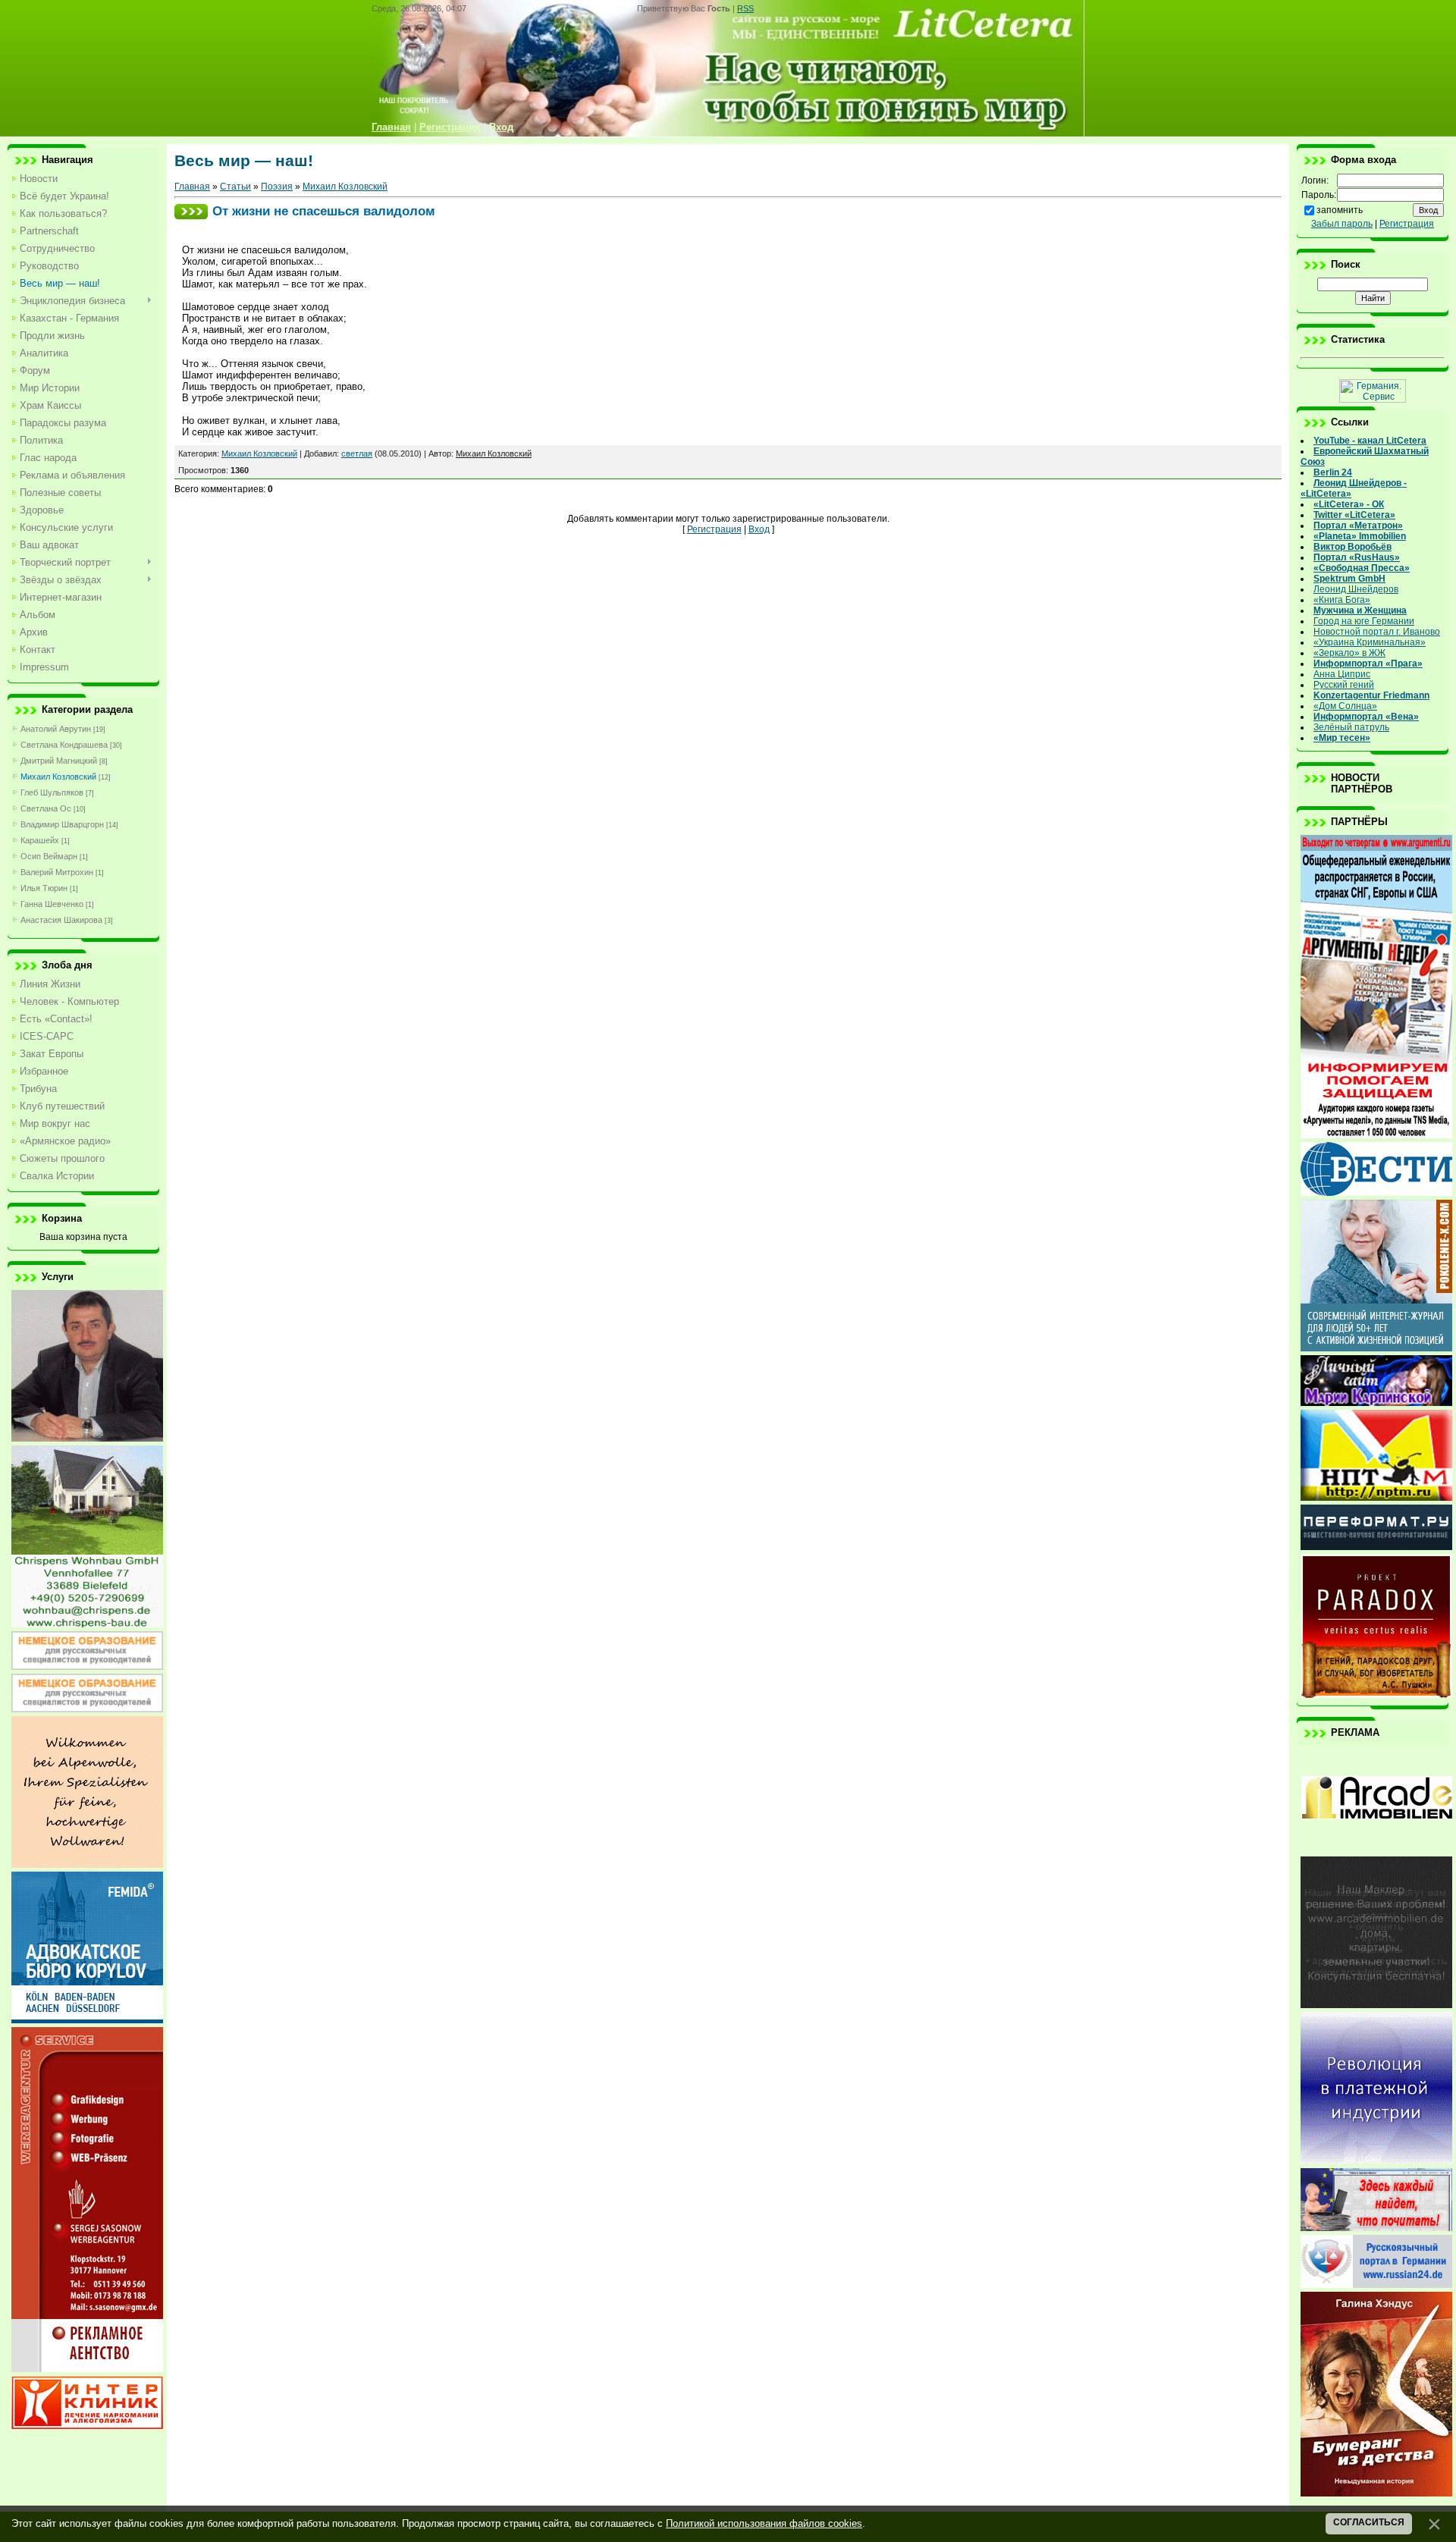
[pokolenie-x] (1376, 1348)
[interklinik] (87, 2426)
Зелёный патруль (1351, 727)
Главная (192, 187)
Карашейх (40, 840)
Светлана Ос (46, 808)
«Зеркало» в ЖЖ (1349, 653)
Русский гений (1344, 685)
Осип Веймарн (49, 856)
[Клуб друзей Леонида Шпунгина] (1376, 2161)
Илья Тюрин (44, 888)
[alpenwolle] (87, 1865)
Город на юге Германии (1364, 621)
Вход (759, 529)
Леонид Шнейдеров (1356, 589)
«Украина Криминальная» (1370, 642)
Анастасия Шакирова (61, 920)
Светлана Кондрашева (64, 745)
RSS (745, 8)
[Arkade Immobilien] (1376, 1850)
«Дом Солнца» (1345, 706)
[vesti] (1376, 1193)
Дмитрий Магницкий (59, 761)
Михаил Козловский (58, 777)
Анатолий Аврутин (56, 729)
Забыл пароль (1342, 224)
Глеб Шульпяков (52, 792)
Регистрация (714, 529)
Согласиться (1369, 2522)
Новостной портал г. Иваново (1377, 632)
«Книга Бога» (1342, 600)
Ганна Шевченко (52, 904)
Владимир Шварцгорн (62, 824)
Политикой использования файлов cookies (764, 2523)
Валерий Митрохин (57, 872)
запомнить (1340, 210)
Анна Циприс (1342, 674)
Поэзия (277, 187)
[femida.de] (87, 2020)
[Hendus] (1376, 2493)
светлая (357, 453)
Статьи (235, 187)
